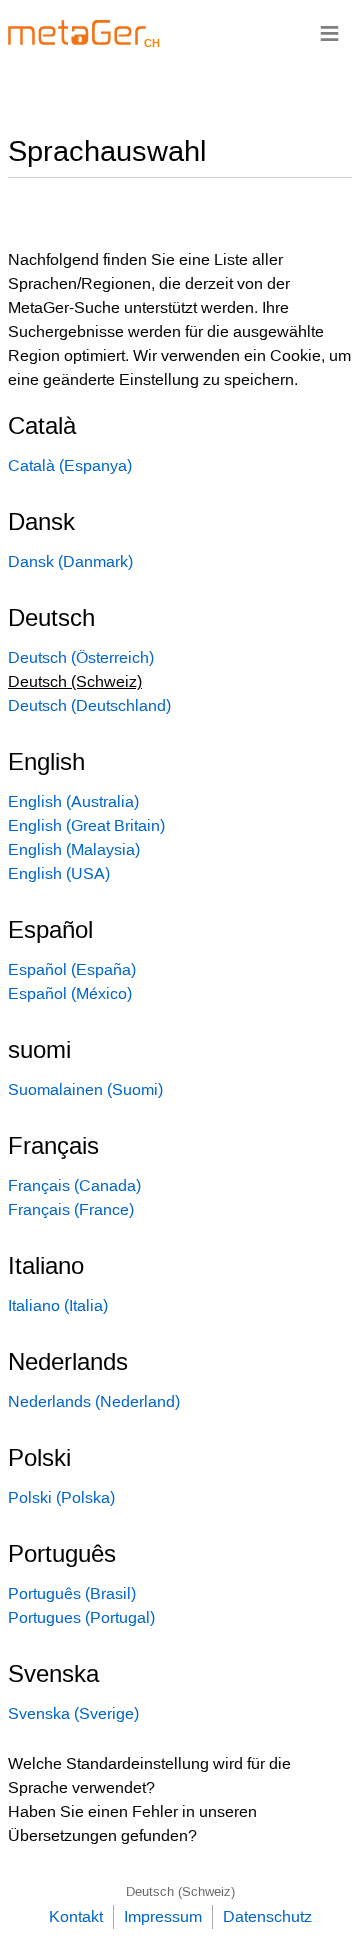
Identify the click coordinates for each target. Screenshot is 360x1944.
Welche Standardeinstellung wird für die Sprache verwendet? (149, 1775)
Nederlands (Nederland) (94, 1401)
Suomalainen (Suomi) (85, 1089)
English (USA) (59, 873)
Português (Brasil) (72, 1593)
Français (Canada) (74, 1185)
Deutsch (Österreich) (81, 657)
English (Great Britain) (86, 825)
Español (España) (72, 969)
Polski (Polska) (61, 1497)
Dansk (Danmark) (70, 561)
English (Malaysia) (74, 849)
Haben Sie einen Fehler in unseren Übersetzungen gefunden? (132, 1823)
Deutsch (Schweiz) (180, 1891)
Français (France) (71, 1209)
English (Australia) (73, 801)
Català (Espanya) (70, 465)
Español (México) (70, 993)
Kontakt (76, 1916)
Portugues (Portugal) (81, 1617)
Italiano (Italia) (58, 1305)
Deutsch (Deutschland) (89, 705)
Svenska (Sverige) (73, 1713)
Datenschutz (267, 1916)
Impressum (163, 1916)
